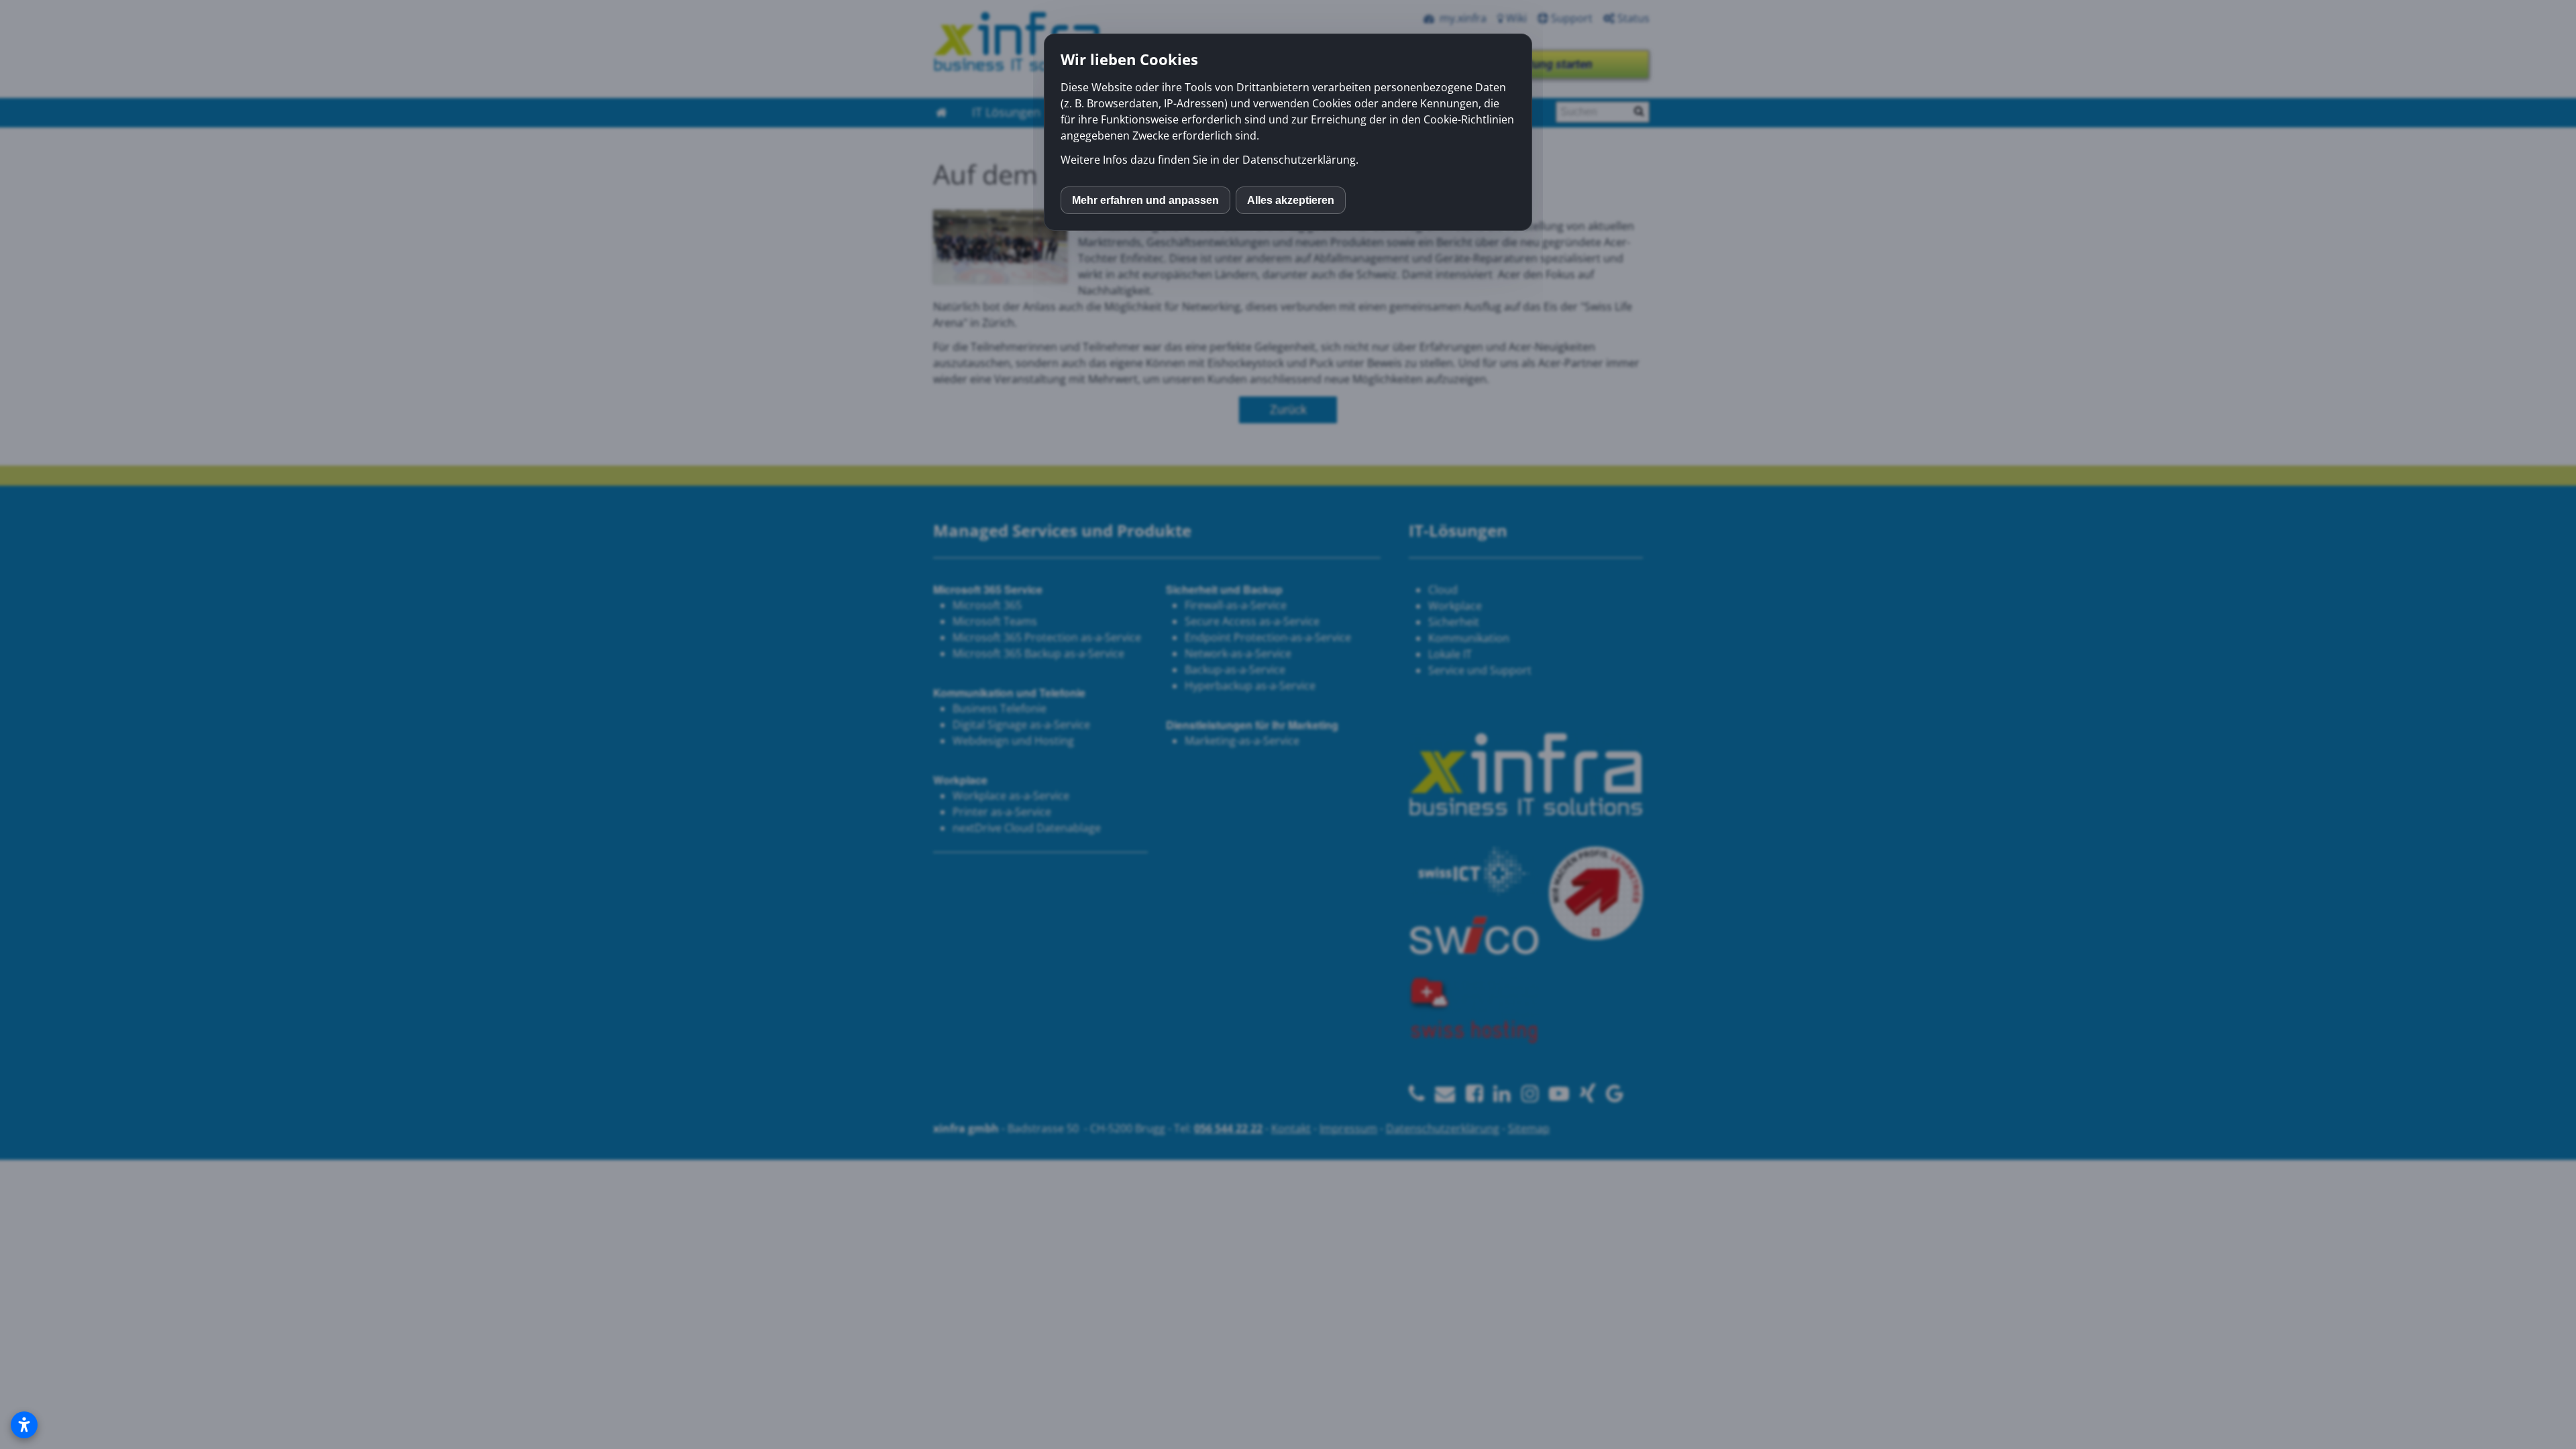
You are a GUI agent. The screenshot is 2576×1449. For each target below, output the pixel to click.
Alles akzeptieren (1291, 200)
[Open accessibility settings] (24, 1425)
